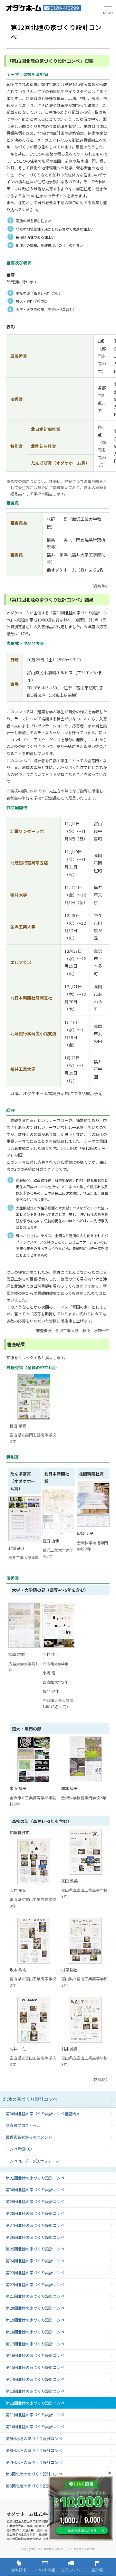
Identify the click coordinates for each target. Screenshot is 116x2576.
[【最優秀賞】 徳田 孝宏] (34, 1397)
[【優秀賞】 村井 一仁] (34, 2020)
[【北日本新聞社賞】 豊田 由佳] (59, 1535)
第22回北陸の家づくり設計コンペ (35, 2284)
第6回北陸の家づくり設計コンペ (34, 2474)
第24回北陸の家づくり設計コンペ (35, 2261)
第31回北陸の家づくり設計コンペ (35, 2178)
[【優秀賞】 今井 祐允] (34, 1861)
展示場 (97, 2567)
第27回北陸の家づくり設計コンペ (35, 2225)
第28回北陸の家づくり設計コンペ (35, 2213)
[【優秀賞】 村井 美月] (85, 2020)
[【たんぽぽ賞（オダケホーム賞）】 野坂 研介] (25, 1542)
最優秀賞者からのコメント (29, 2137)
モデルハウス (71, 2567)
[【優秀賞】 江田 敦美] (85, 1852)
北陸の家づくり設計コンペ (30, 2099)
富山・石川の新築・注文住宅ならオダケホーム (24, 8)
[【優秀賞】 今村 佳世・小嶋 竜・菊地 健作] (59, 1648)
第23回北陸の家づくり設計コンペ (35, 2273)
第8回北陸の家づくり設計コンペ (34, 2450)
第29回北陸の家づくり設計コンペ (35, 2201)
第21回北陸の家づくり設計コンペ (35, 2296)
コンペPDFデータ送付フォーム (33, 2161)
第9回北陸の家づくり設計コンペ (34, 2438)
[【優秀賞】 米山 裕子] (34, 1759)
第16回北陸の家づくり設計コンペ (35, 2355)
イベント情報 (45, 2567)
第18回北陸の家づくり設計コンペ (35, 2332)
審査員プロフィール (23, 2125)
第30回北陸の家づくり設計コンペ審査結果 (43, 2113)
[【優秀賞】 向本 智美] (85, 1759)
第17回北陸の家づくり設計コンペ (35, 2344)
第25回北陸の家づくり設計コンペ (35, 2249)
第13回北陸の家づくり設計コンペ (35, 2391)
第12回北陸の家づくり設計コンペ (35, 2403)
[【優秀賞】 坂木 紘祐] (34, 1941)
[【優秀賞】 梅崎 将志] (25, 1648)
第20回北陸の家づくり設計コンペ (35, 2308)
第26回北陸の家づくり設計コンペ (35, 2237)
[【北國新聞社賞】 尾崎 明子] (93, 1527)
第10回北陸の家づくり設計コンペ (35, 2426)
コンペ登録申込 (19, 2149)
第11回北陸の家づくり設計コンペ (35, 2415)
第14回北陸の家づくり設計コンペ (35, 2379)
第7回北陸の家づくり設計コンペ (34, 2462)
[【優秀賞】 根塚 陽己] (85, 1941)
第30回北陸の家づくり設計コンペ (35, 2189)
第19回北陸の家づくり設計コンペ (35, 2320)
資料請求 (19, 2567)
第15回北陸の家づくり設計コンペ (35, 2367)
